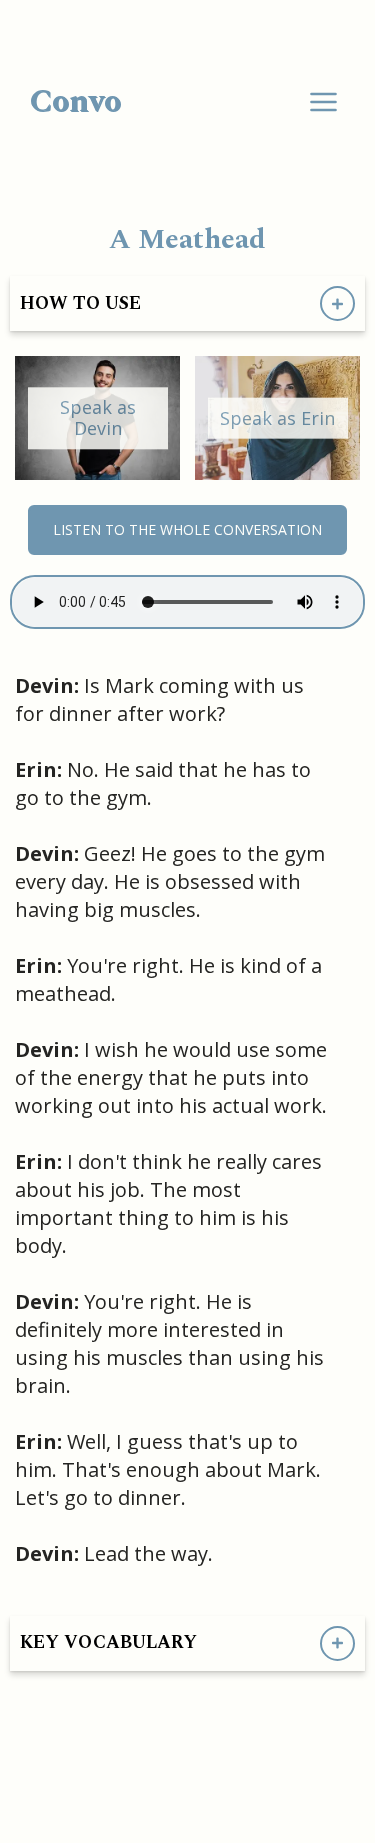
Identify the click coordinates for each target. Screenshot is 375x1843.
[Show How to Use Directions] (337, 303)
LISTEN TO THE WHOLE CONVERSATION (187, 529)
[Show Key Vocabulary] (337, 1643)
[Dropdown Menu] (323, 102)
